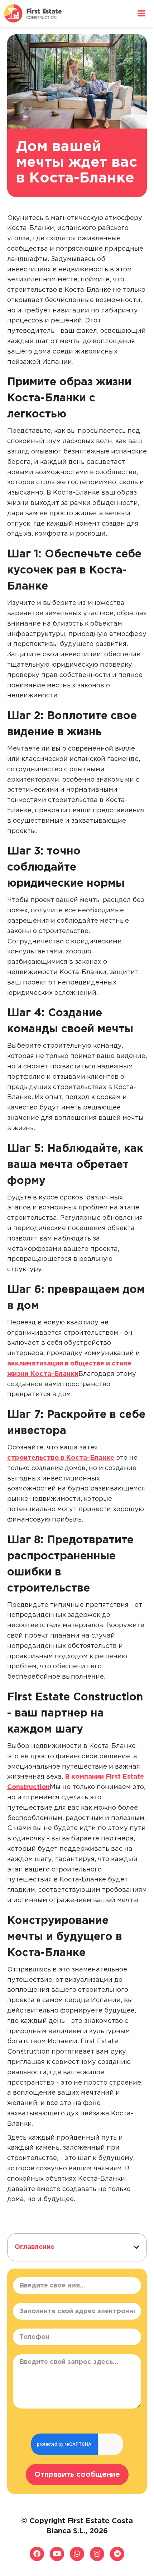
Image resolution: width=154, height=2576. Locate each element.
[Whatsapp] (77, 2554)
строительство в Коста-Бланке (61, 1458)
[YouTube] (57, 2554)
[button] (136, 2247)
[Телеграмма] (117, 2554)
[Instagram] (97, 2554)
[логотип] (33, 13)
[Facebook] (37, 2554)
